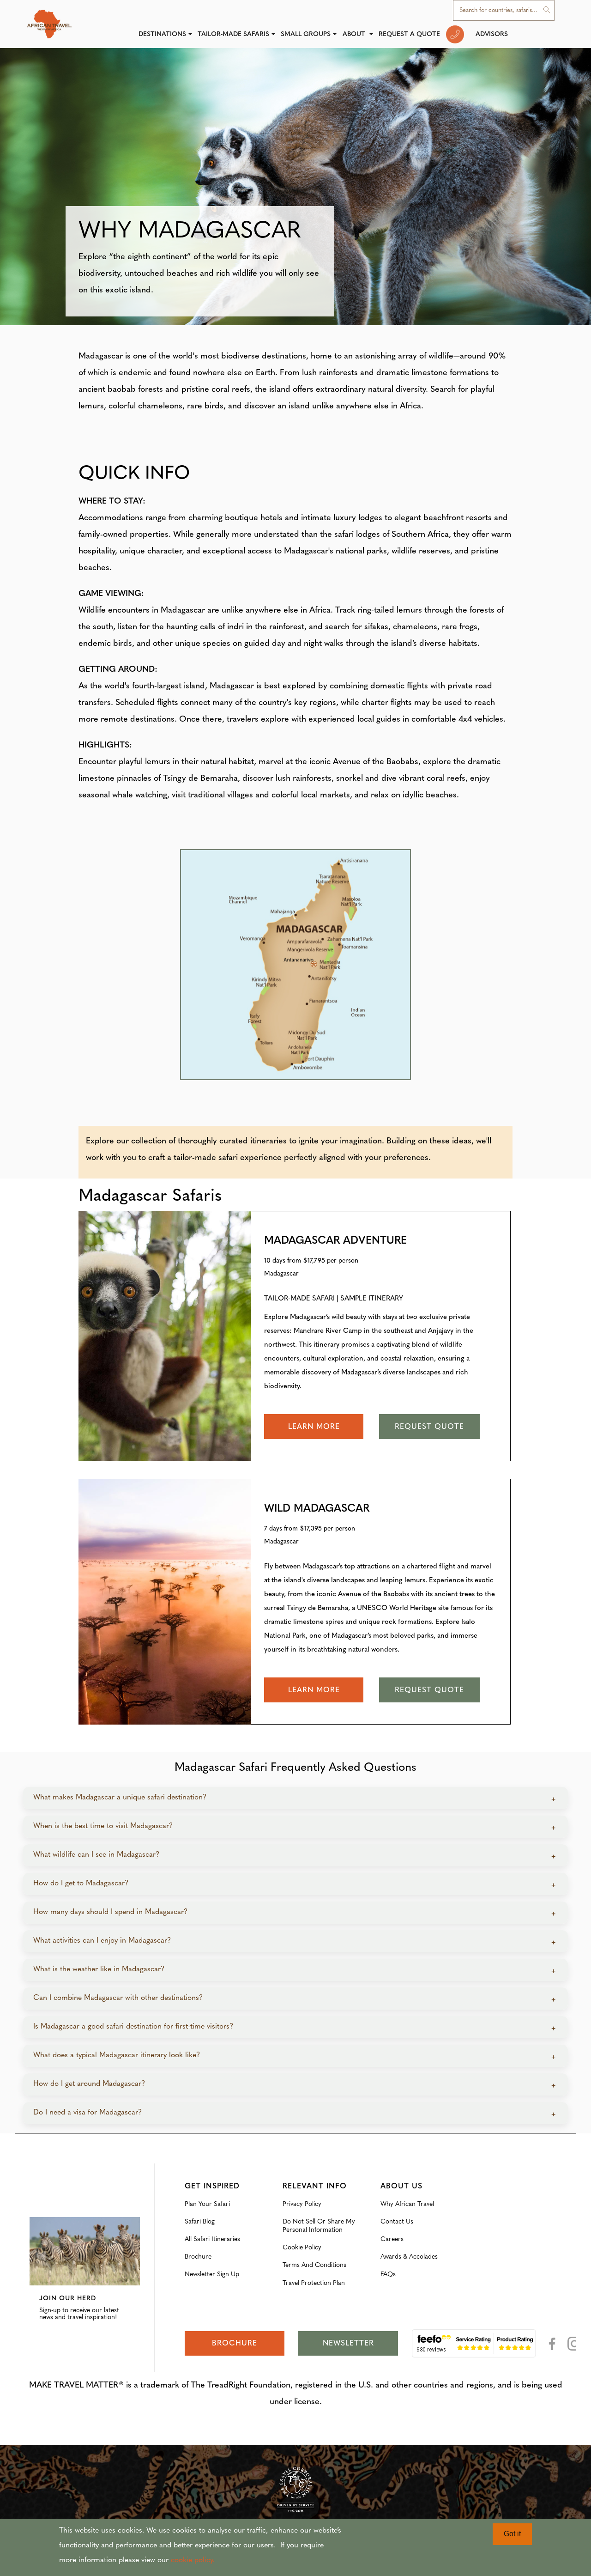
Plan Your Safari (207, 2204)
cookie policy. (193, 2560)
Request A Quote (409, 34)
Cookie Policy (302, 2248)
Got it (512, 2534)
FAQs (388, 2275)
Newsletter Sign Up (212, 2275)
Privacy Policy (302, 2204)
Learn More (314, 1427)
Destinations (162, 34)
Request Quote (429, 1427)
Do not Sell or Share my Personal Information (319, 2226)
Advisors (492, 34)
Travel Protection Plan (314, 2283)
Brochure (198, 2257)
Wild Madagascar (317, 1509)
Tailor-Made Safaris (233, 34)
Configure (44, 2211)
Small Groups (306, 34)
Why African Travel (407, 2204)
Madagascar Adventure (335, 1241)
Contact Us (397, 2222)
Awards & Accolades (409, 2257)
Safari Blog (200, 2222)
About (355, 34)
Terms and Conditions (314, 2265)
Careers (392, 2239)
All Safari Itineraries (212, 2239)
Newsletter (348, 2344)
